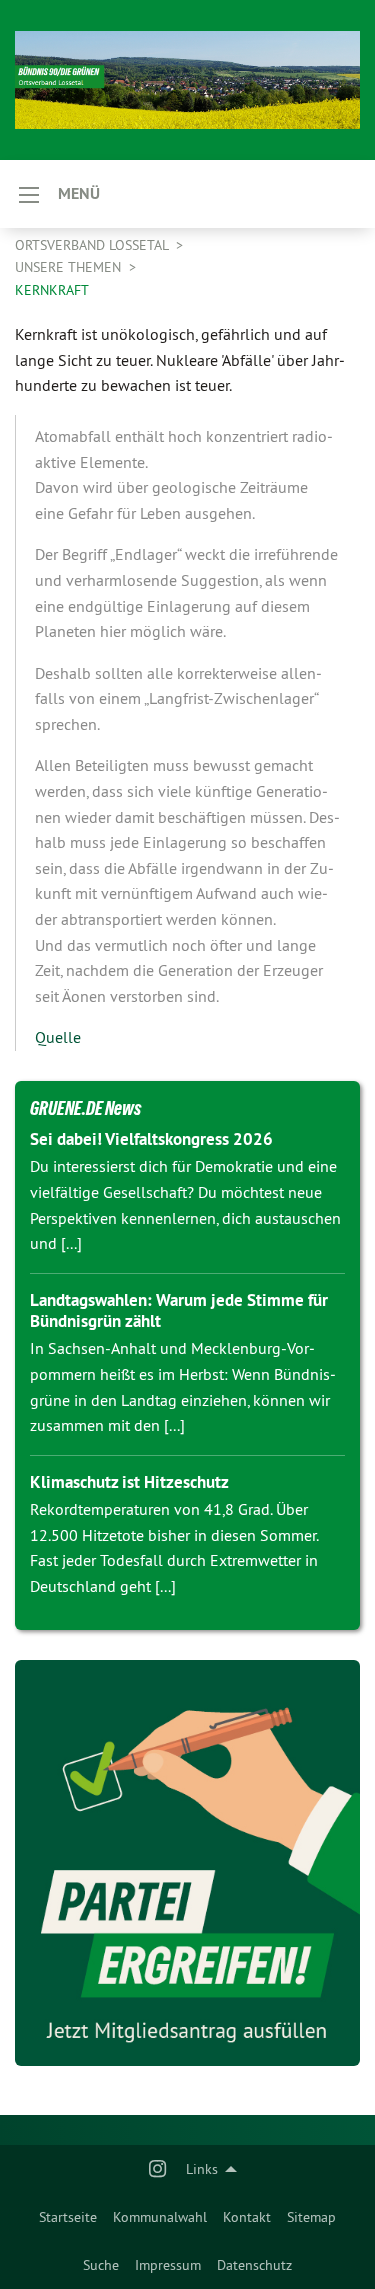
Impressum (168, 2265)
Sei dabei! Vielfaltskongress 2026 (151, 1139)
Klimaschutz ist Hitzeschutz (129, 1482)
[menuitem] (68, 2217)
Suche (101, 2265)
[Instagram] (157, 2169)
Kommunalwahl (160, 2217)
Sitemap (311, 2217)
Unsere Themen (70, 267)
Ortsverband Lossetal (93, 245)
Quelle (58, 1037)
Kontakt (247, 2217)
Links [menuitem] (202, 2169)
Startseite (68, 2217)
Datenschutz (254, 2265)
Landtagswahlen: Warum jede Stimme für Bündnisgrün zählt (179, 1310)
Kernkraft (52, 290)
